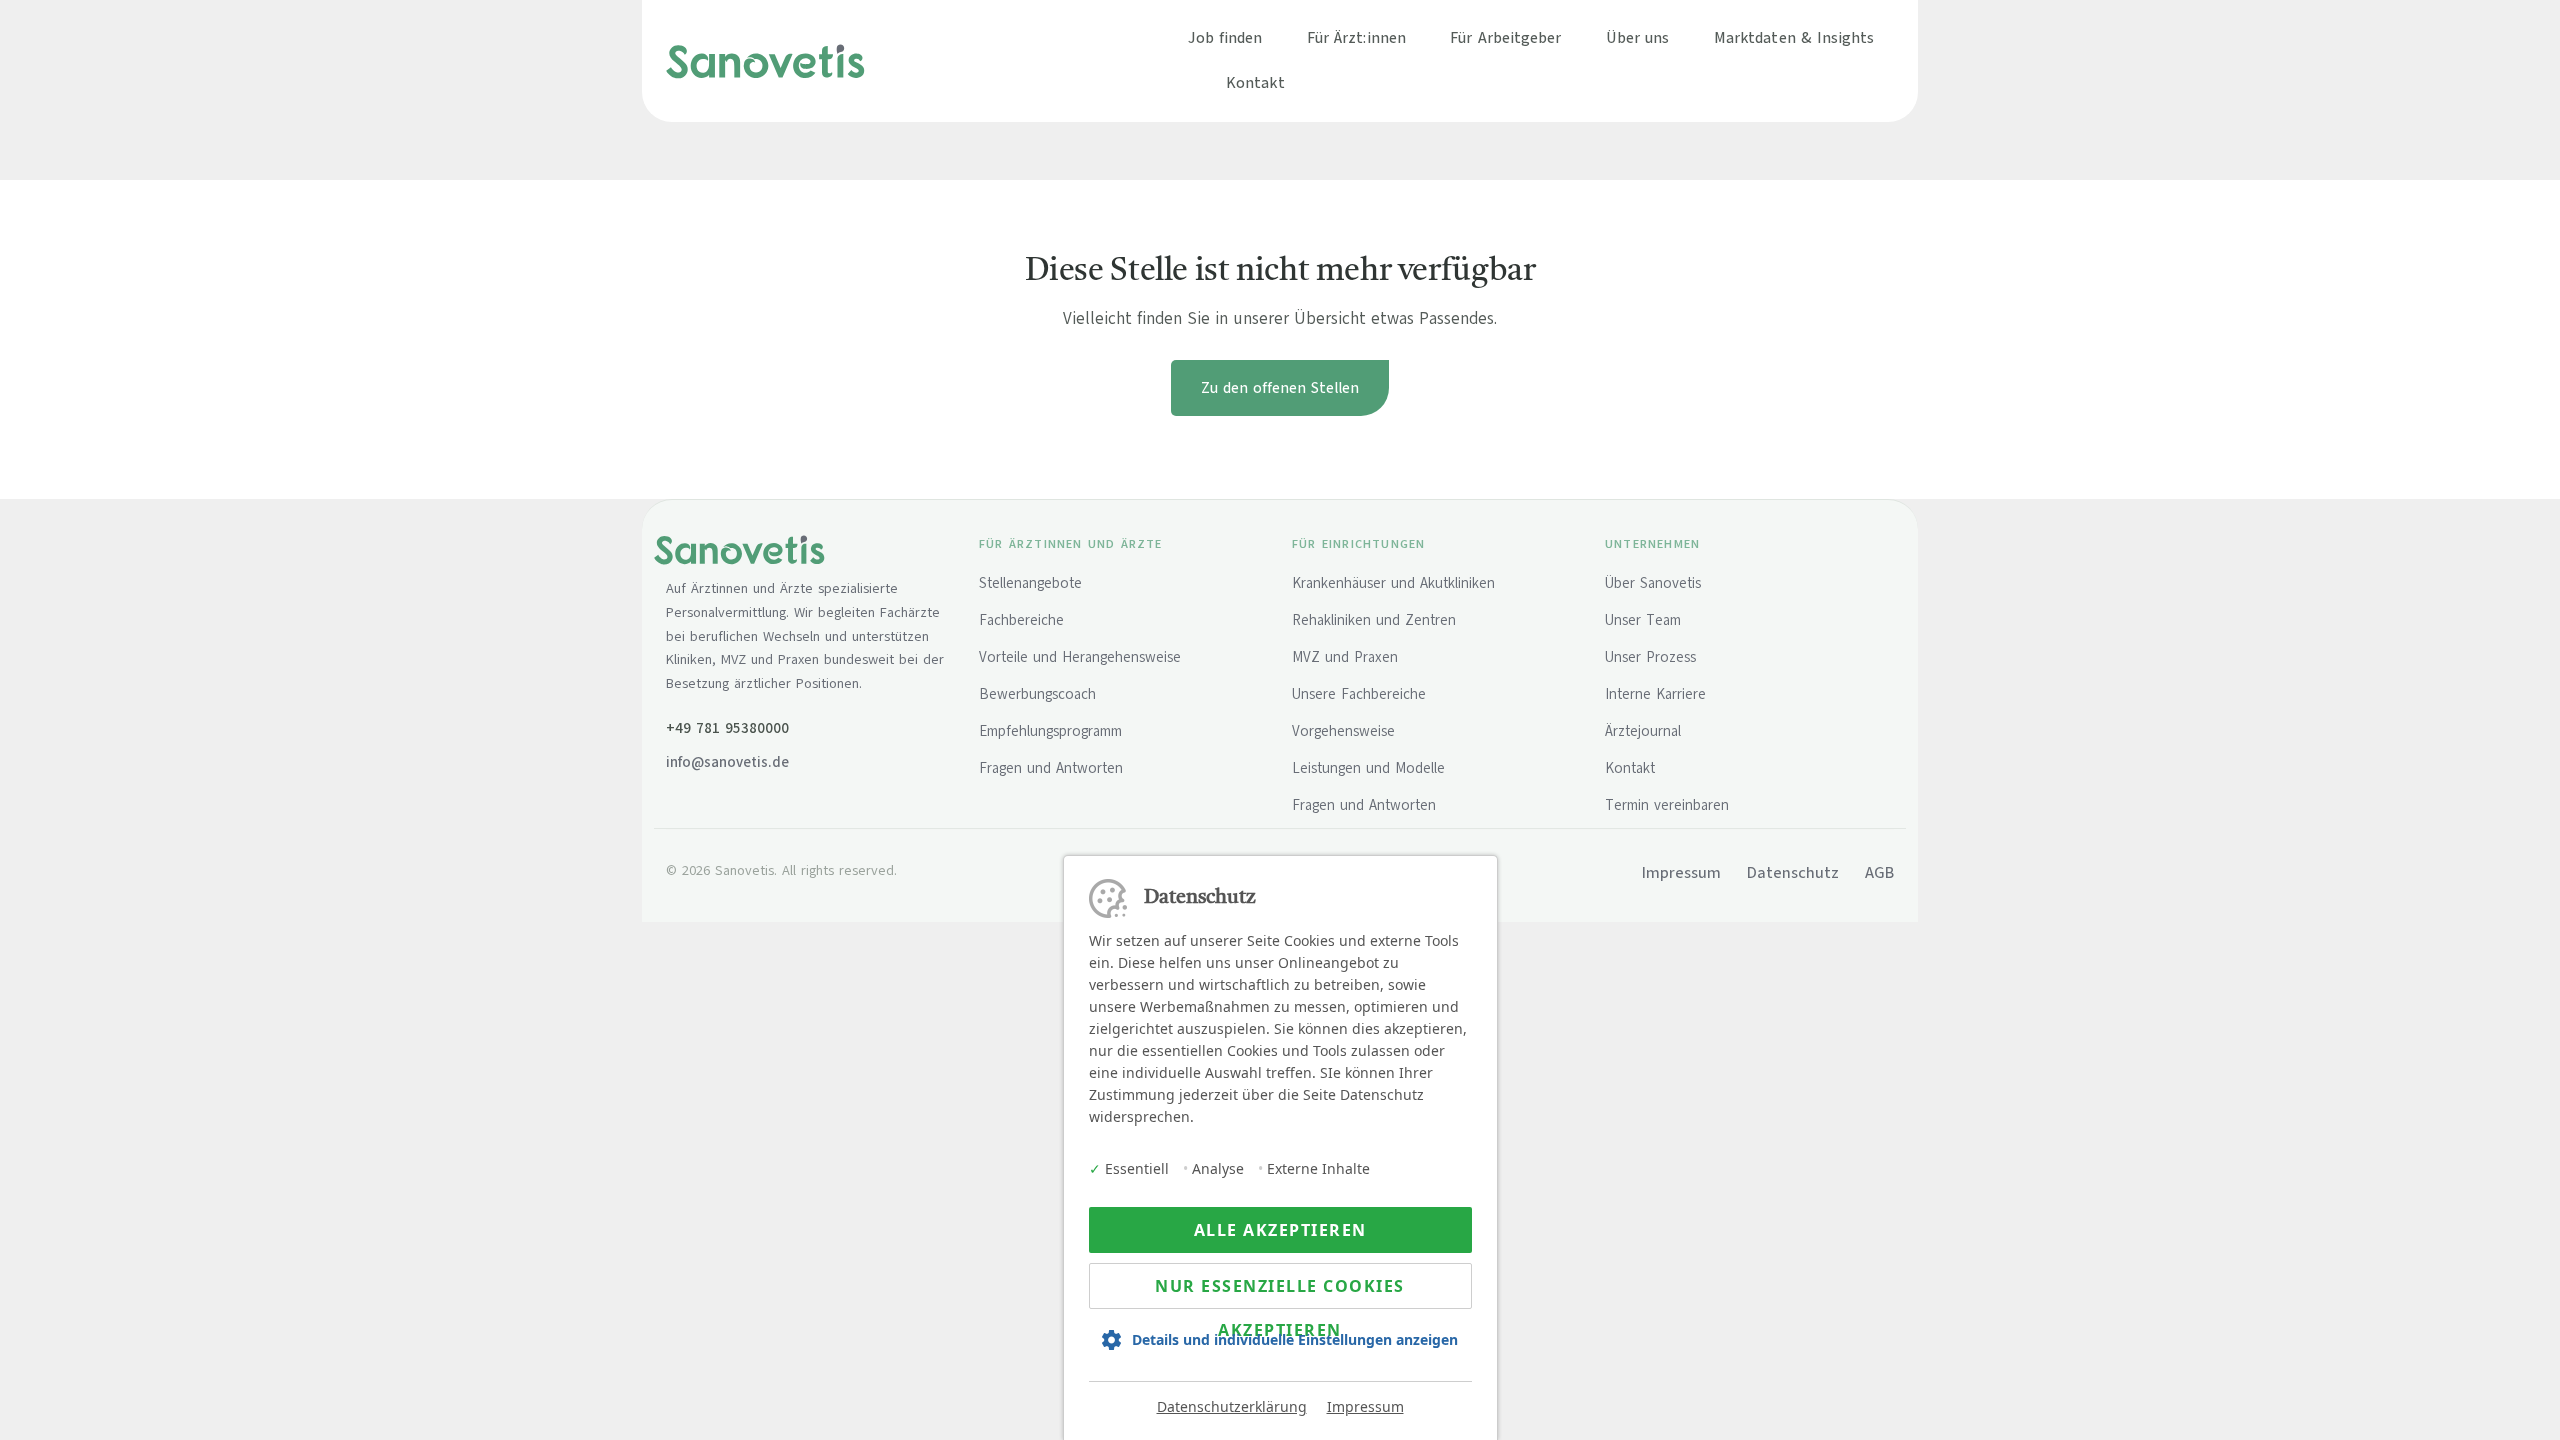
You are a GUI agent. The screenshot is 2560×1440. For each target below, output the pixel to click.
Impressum (1365, 1406)
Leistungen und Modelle (1368, 768)
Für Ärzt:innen (1356, 37)
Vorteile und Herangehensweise (1080, 657)
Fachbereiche (1021, 620)
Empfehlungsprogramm (1050, 731)
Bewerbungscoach (1037, 694)
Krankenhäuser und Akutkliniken (1393, 583)
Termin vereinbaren (1667, 805)
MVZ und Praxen (1345, 657)
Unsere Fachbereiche (1359, 694)
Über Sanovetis (1653, 583)
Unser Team (1643, 620)
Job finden (1225, 37)
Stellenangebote (1030, 583)
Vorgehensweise (1343, 731)
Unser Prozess (1650, 657)
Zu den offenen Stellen (1280, 388)
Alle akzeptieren (1280, 1230)
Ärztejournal (1643, 731)
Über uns (1638, 37)
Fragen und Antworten (1051, 768)
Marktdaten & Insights (1794, 37)
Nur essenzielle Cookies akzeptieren (1280, 1292)
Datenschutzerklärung (1232, 1406)
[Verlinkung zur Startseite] (765, 60)
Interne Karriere (1655, 694)
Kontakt (1255, 82)
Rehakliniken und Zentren (1374, 620)
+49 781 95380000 (727, 728)
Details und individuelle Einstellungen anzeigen (1295, 1339)
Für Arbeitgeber (1505, 37)
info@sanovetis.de (727, 762)
